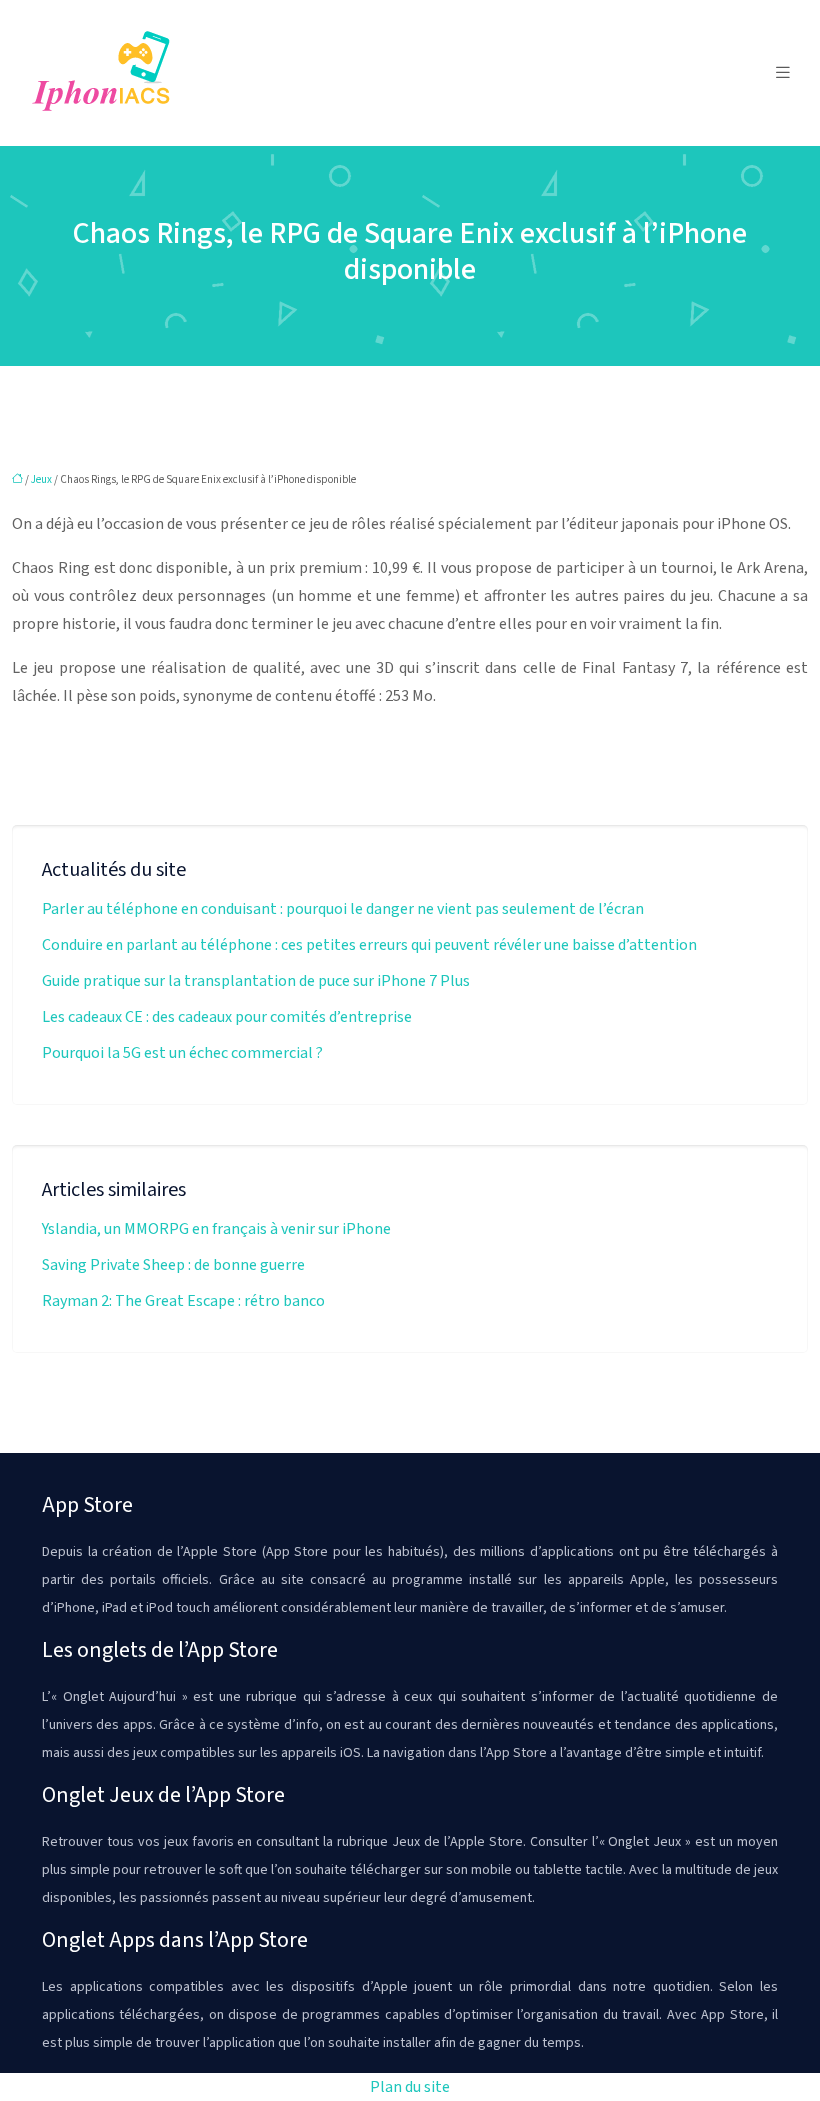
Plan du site (410, 2087)
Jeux (41, 479)
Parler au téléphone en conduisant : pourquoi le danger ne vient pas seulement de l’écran (343, 909)
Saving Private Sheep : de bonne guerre (173, 1265)
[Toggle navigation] (783, 73)
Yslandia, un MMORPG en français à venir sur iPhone (216, 1229)
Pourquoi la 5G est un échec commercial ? (182, 1053)
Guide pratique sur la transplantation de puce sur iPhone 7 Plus (256, 981)
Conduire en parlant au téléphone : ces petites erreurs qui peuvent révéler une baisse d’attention (369, 945)
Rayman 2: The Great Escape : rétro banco (183, 1301)
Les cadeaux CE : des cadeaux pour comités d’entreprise (227, 1017)
